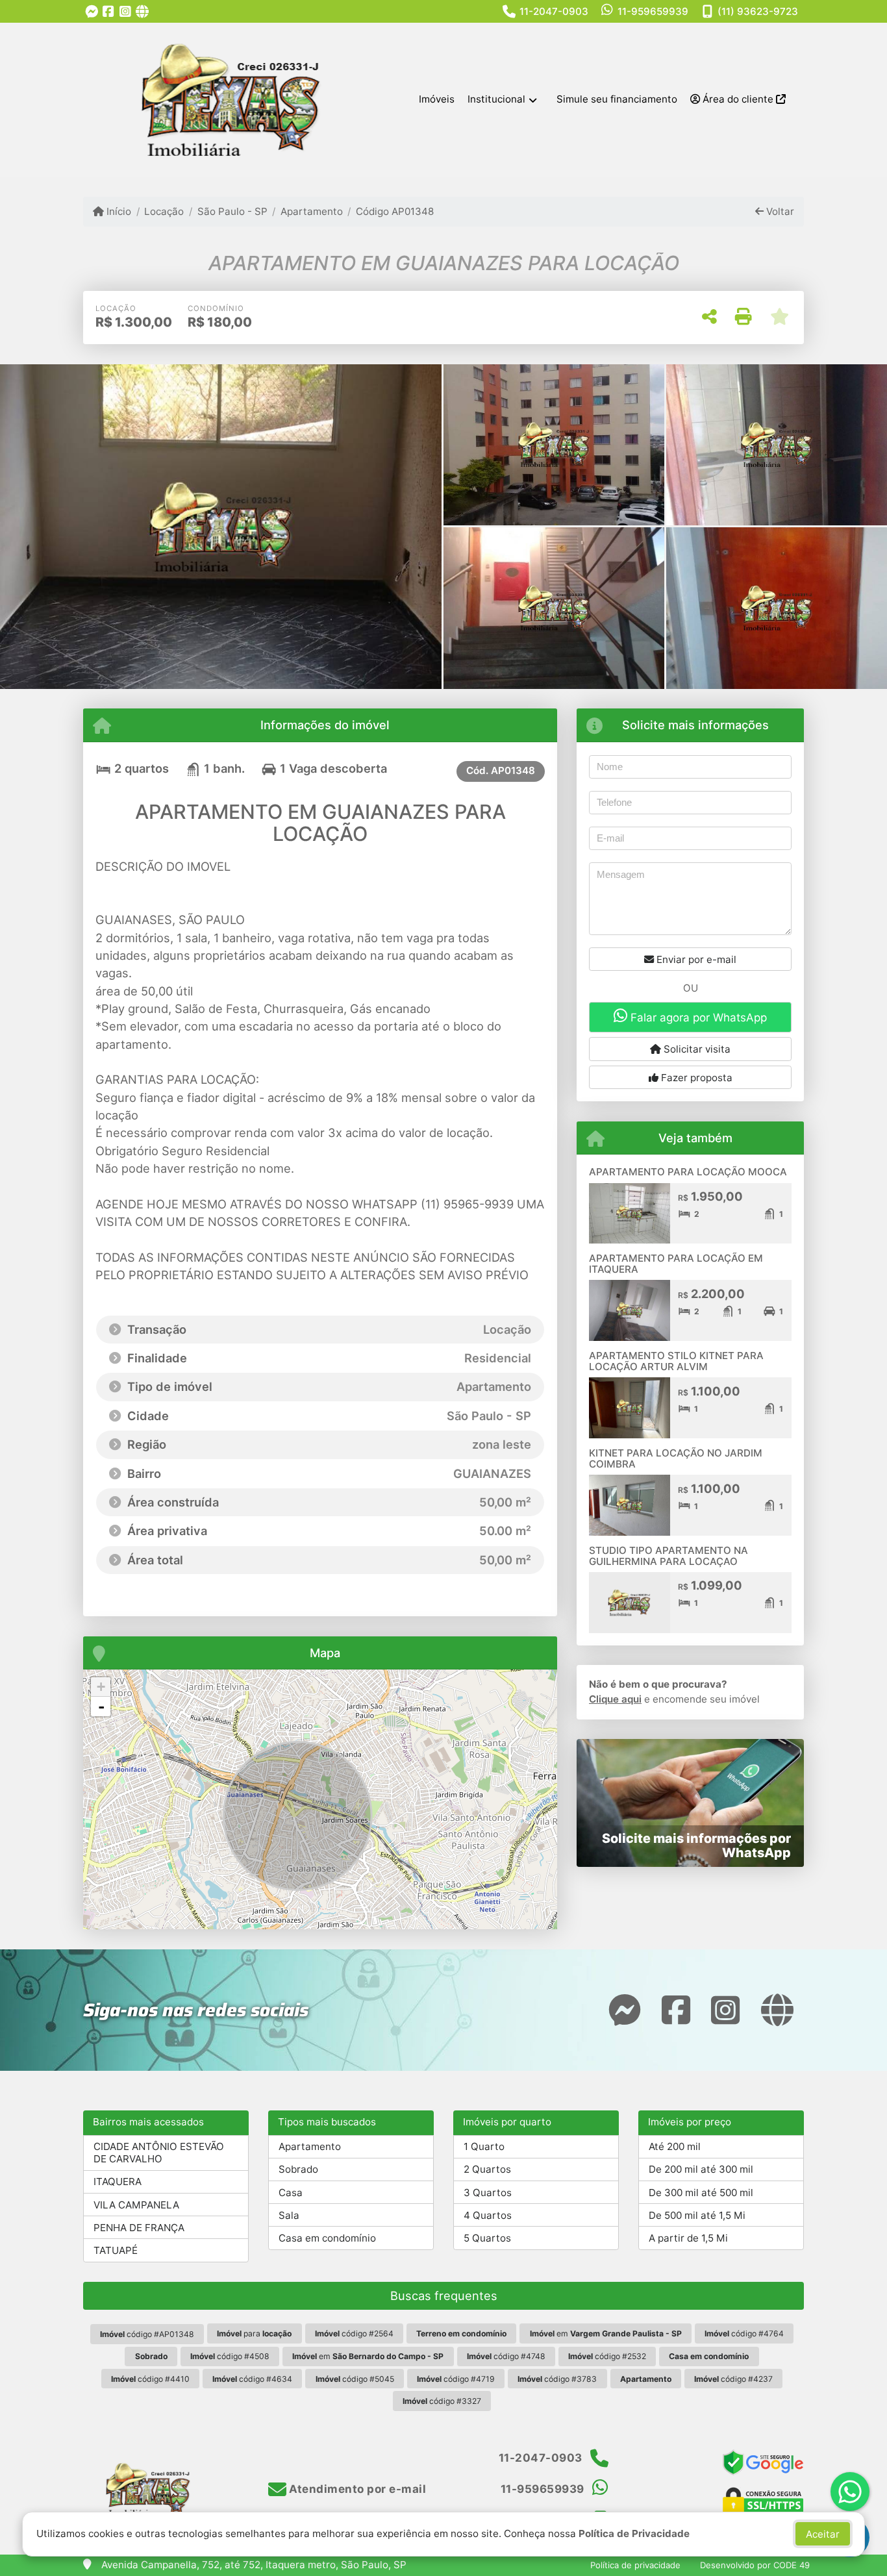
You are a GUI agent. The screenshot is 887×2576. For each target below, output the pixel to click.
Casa (291, 2193)
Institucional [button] (496, 99)
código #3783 (557, 2379)
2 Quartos (487, 2169)
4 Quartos (488, 2215)
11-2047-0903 (554, 11)
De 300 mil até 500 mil (701, 2193)
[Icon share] (92, 11)
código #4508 (230, 2356)
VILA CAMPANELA (136, 2205)
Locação (164, 211)
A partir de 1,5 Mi (688, 2238)
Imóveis (437, 99)
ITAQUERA (118, 2182)
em (606, 2333)
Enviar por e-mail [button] (695, 959)
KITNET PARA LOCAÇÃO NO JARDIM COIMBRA (676, 1458)
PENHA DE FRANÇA (139, 2228)
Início (118, 211)
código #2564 (354, 2333)
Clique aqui (615, 1699)
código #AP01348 (147, 2334)
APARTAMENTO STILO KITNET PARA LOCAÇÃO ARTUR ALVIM (676, 1361)
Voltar (779, 211)
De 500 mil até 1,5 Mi (697, 2215)
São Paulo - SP (232, 211)
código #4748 (506, 2356)
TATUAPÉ (116, 2250)
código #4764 (744, 2333)
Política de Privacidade (634, 2533)
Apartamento (312, 211)
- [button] (101, 1707)
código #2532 (607, 2356)
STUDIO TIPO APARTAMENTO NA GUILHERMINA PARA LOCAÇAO (668, 1556)
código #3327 (442, 2401)
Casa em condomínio (327, 2238)
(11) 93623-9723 (758, 11)
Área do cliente (738, 99)
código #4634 (252, 2379)
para (254, 2333)
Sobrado (298, 2169)
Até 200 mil (675, 2146)
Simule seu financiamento (617, 99)
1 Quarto (484, 2146)
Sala (289, 2215)
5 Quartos (487, 2238)
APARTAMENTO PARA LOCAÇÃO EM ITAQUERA (676, 1264)
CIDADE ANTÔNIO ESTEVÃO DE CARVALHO (159, 2153)
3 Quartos (488, 2193)
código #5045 (355, 2379)
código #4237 (733, 2379)
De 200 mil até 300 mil (701, 2169)
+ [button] (101, 1687)
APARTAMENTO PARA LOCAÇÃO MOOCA (688, 1172)
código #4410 (150, 2379)
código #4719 (456, 2379)
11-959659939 (653, 11)
